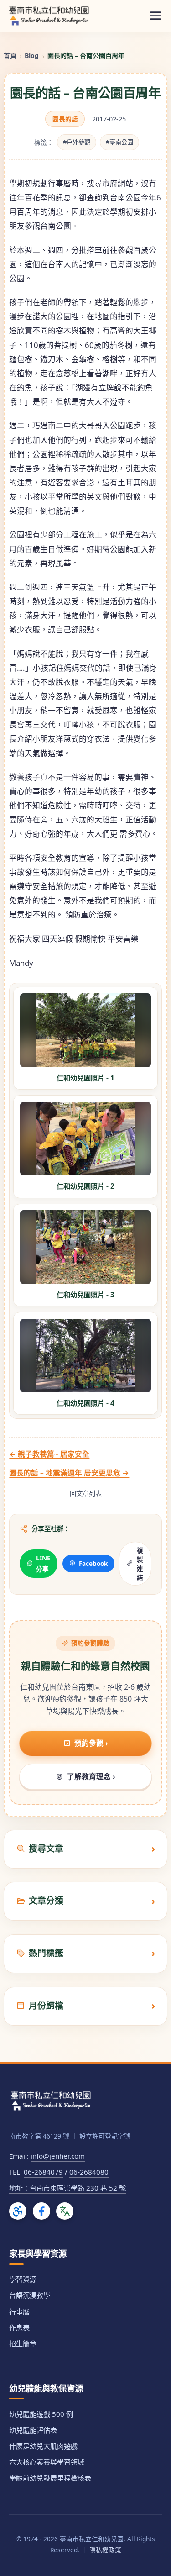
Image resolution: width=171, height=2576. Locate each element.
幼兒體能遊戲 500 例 (41, 2414)
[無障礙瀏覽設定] (18, 2211)
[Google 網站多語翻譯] (65, 2211)
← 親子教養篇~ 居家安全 (49, 1454)
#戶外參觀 (77, 142)
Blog (32, 55)
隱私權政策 (105, 2550)
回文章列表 (86, 1493)
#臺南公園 (119, 142)
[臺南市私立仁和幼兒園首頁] (49, 16)
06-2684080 (89, 2172)
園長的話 (65, 119)
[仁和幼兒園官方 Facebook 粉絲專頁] (41, 2211)
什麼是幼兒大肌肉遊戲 (43, 2446)
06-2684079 (43, 2172)
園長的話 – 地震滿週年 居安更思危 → (69, 1473)
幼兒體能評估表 (33, 2430)
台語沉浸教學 (30, 2295)
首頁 (10, 55)
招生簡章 (23, 2344)
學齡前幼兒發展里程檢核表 (50, 2478)
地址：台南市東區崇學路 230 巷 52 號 (67, 2188)
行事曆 (19, 2312)
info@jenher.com (58, 2156)
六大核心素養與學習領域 (47, 2462)
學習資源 (23, 2279)
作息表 (19, 2328)
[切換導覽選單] (155, 16)
